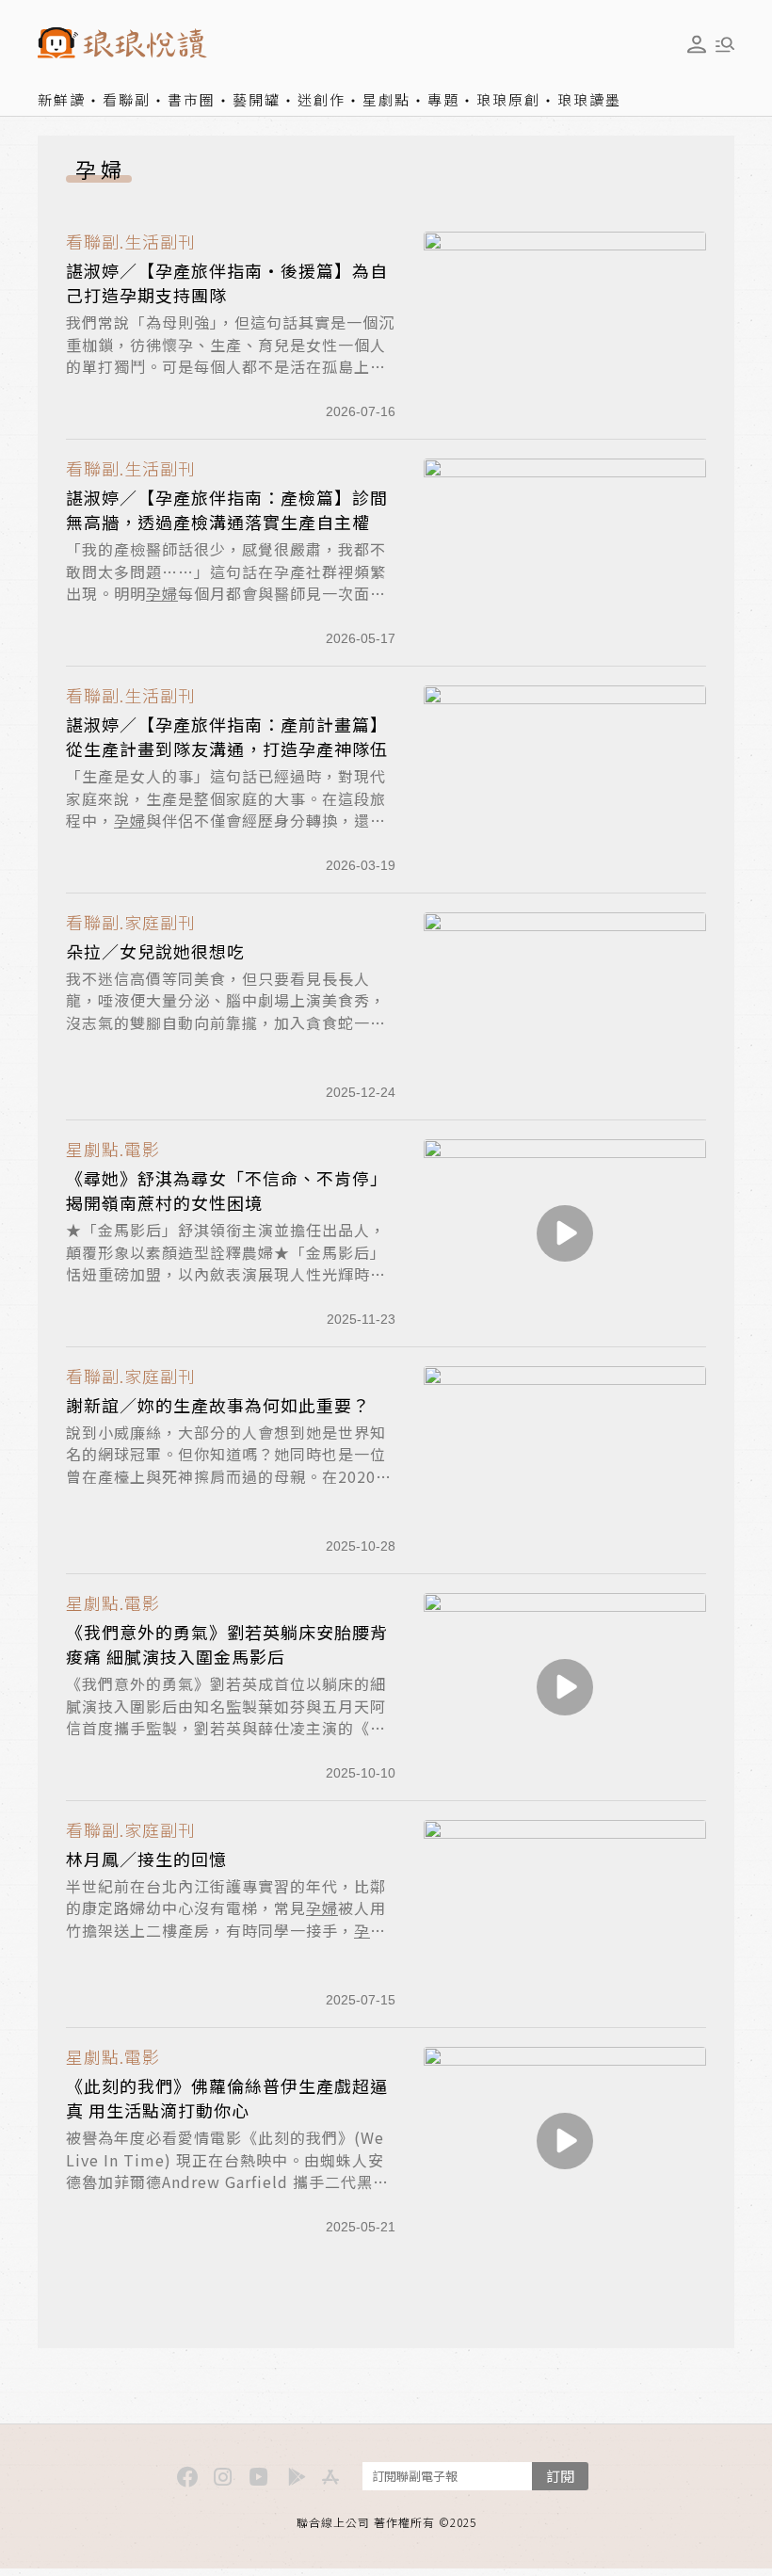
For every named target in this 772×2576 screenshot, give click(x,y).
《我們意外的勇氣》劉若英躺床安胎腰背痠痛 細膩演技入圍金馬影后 (227, 1644)
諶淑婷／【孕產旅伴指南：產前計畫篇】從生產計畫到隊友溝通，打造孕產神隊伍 (227, 736)
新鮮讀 (62, 99)
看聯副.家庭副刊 (131, 922)
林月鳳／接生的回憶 (146, 1859)
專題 (443, 99)
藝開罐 (257, 99)
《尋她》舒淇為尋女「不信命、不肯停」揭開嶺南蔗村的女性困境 (227, 1190)
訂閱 (560, 2476)
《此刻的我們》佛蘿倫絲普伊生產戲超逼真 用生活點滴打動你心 (227, 2098)
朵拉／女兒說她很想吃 (155, 951)
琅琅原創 (508, 99)
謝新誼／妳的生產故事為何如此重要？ (218, 1405)
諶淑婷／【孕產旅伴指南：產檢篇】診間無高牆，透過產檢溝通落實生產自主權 (227, 509)
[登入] (697, 44)
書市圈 (192, 99)
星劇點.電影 (113, 1149)
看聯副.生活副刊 (131, 241)
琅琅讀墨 (589, 99)
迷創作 (322, 99)
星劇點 (386, 99)
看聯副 (127, 99)
